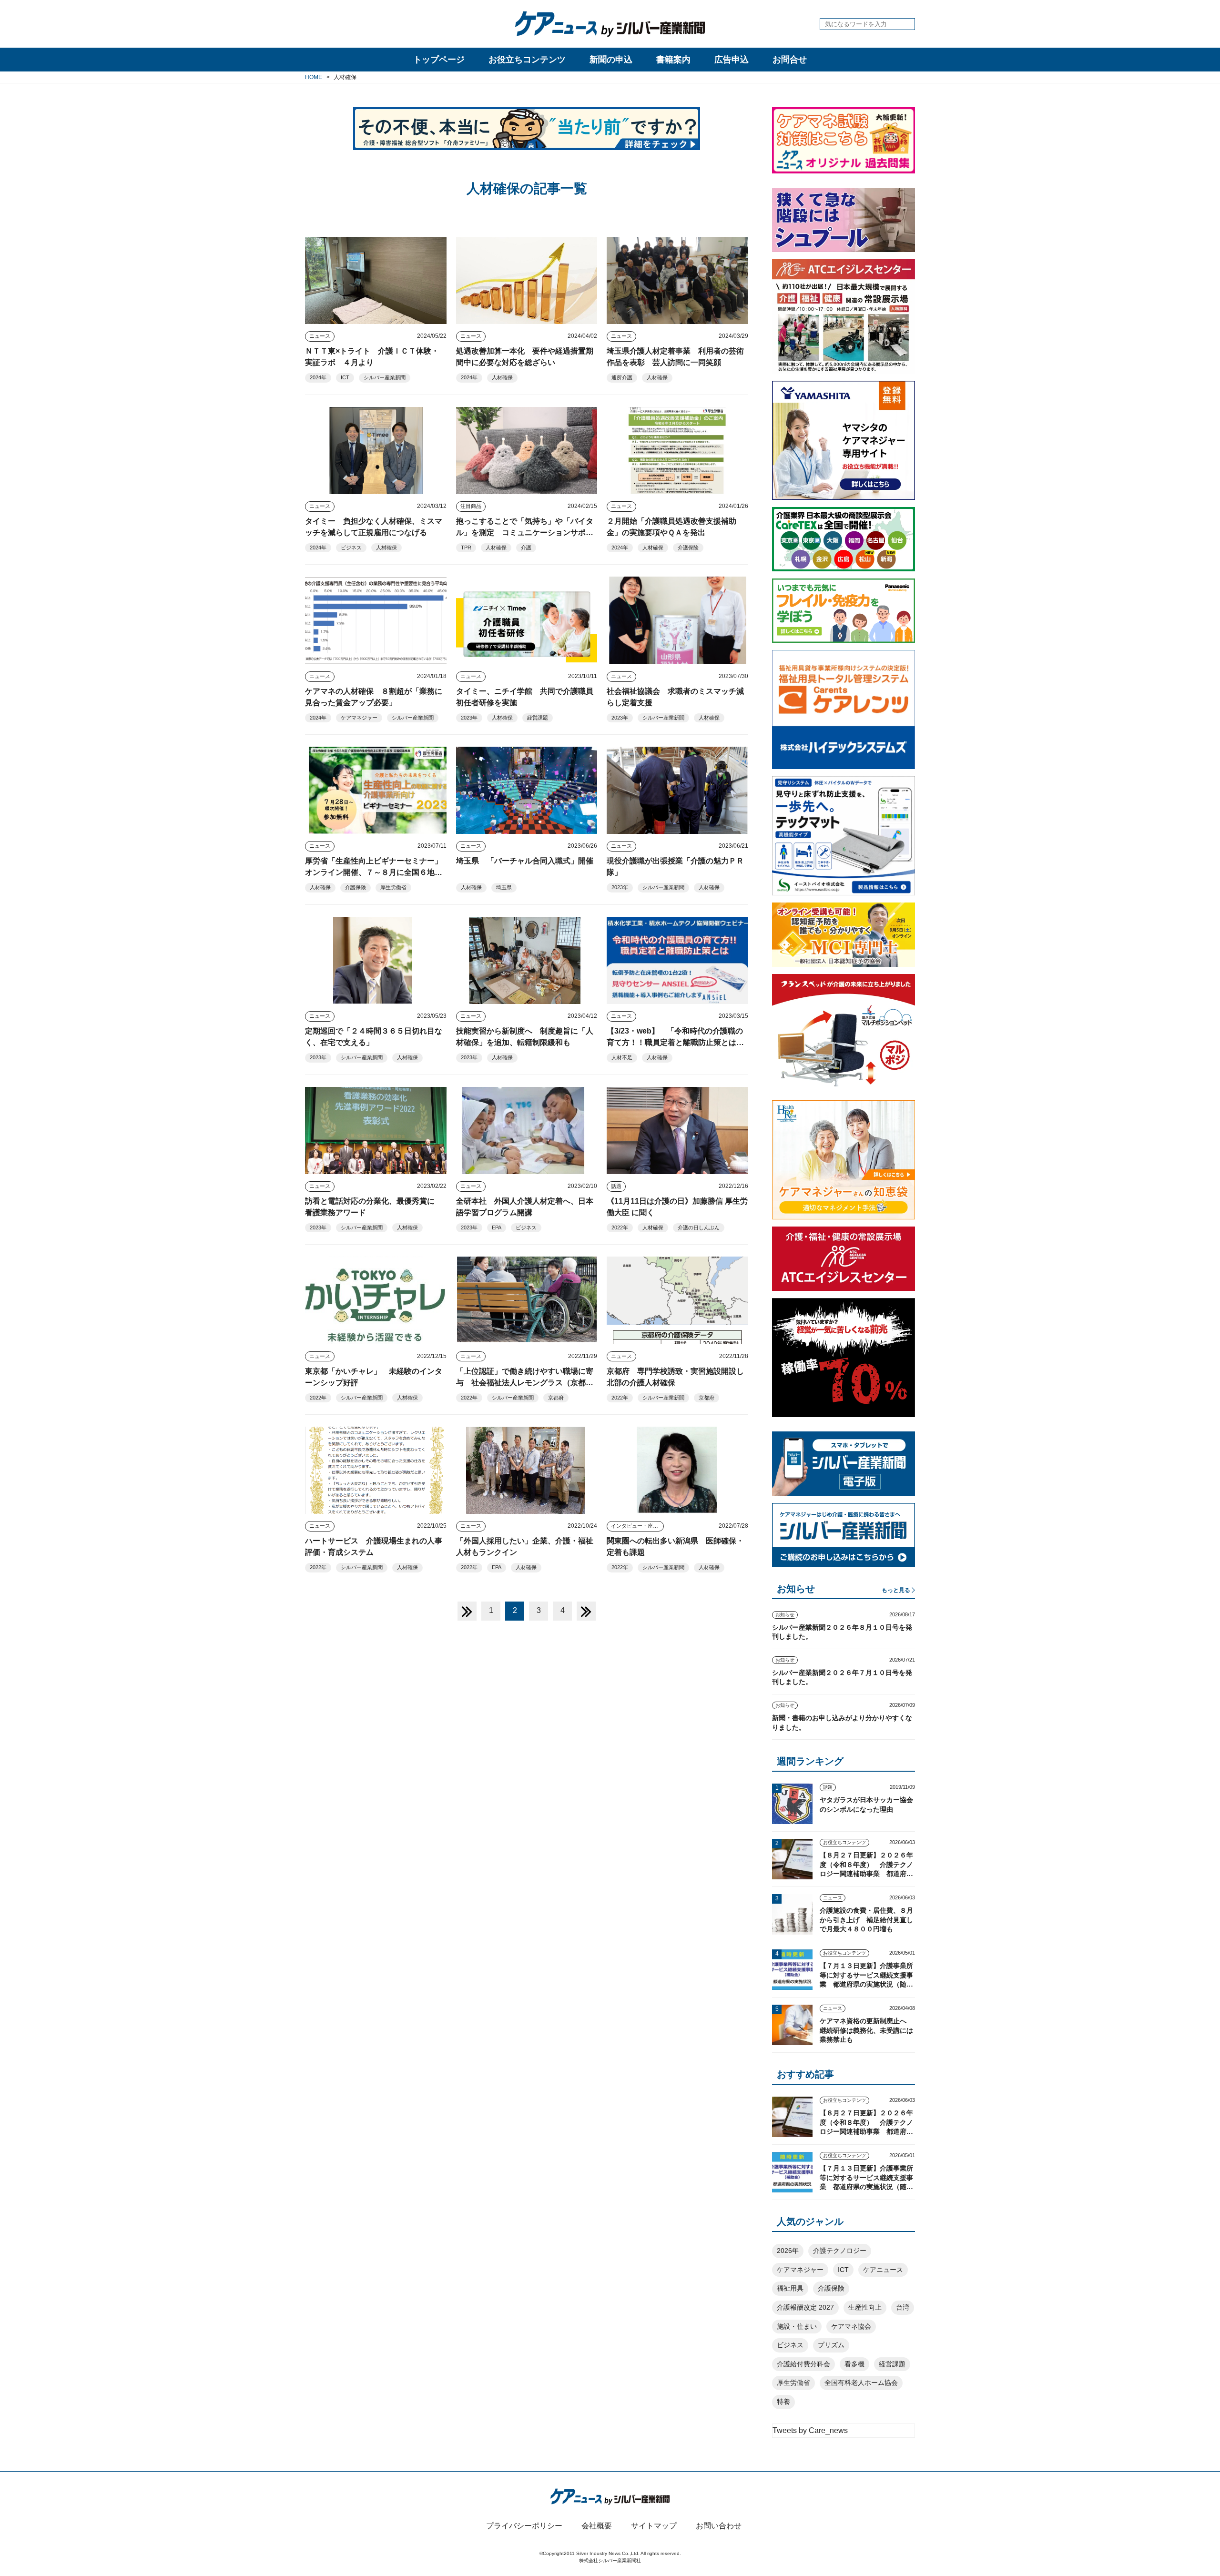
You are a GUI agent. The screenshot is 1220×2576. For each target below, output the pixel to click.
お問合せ (790, 60)
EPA (497, 1227)
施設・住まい (797, 2326)
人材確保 (502, 377)
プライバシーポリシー (524, 2526)
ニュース (320, 336)
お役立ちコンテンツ (527, 60)
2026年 (788, 2251)
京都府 (556, 1398)
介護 (526, 548)
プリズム (831, 2345)
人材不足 (622, 1057)
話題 (616, 1186)
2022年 (620, 1227)
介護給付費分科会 (803, 2364)
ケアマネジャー (359, 718)
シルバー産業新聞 (385, 377)
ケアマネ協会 (851, 2326)
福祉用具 (790, 2288)
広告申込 (732, 60)
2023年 (469, 718)
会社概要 (597, 2526)
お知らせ (785, 1615)
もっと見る (896, 1590)
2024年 (318, 377)
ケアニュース (883, 2270)
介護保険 (688, 548)
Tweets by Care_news (810, 2430)
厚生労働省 (393, 887)
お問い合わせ (719, 2526)
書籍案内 (673, 60)
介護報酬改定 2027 (805, 2307)
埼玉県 (504, 887)
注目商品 (471, 506)
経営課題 (538, 718)
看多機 (854, 2364)
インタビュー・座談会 (637, 1526)
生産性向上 (865, 2307)
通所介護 (622, 377)
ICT (345, 377)
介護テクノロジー (840, 2251)
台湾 (903, 2307)
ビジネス (351, 548)
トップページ (439, 60)
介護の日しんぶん (699, 1227)
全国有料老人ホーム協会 (861, 2383)
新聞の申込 (611, 60)
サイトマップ (654, 2526)
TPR (466, 548)
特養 (783, 2402)
